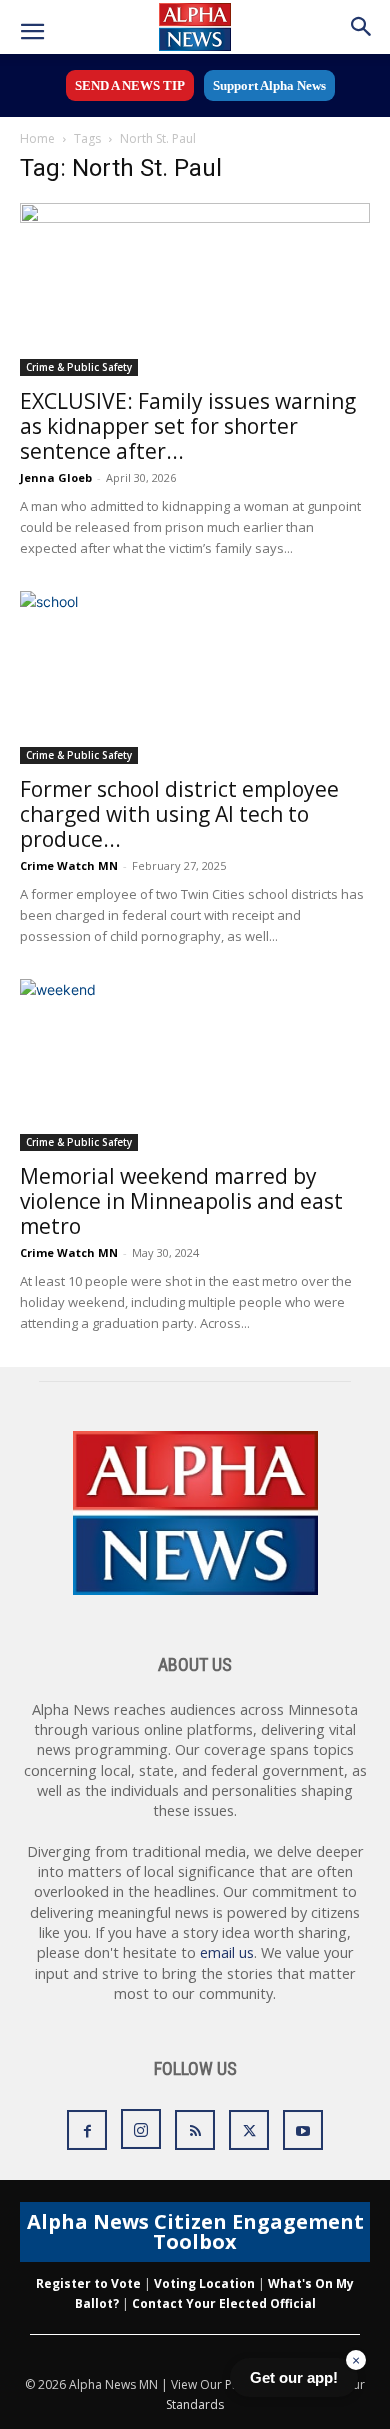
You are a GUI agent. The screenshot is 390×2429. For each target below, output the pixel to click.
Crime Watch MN (69, 865)
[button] (32, 32)
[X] (249, 2130)
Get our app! (294, 2377)
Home (37, 138)
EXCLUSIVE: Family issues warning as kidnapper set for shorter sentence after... (188, 426)
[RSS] (195, 2130)
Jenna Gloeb (56, 477)
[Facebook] (87, 2130)
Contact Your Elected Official (224, 2303)
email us (227, 1952)
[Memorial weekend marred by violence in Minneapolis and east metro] (195, 1065)
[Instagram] (141, 2129)
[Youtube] (303, 2130)
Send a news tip (130, 85)
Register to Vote (88, 2283)
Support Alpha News (269, 85)
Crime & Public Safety (79, 367)
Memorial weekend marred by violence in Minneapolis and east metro (181, 1201)
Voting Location (204, 2283)
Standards (195, 2404)
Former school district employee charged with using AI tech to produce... (179, 814)
